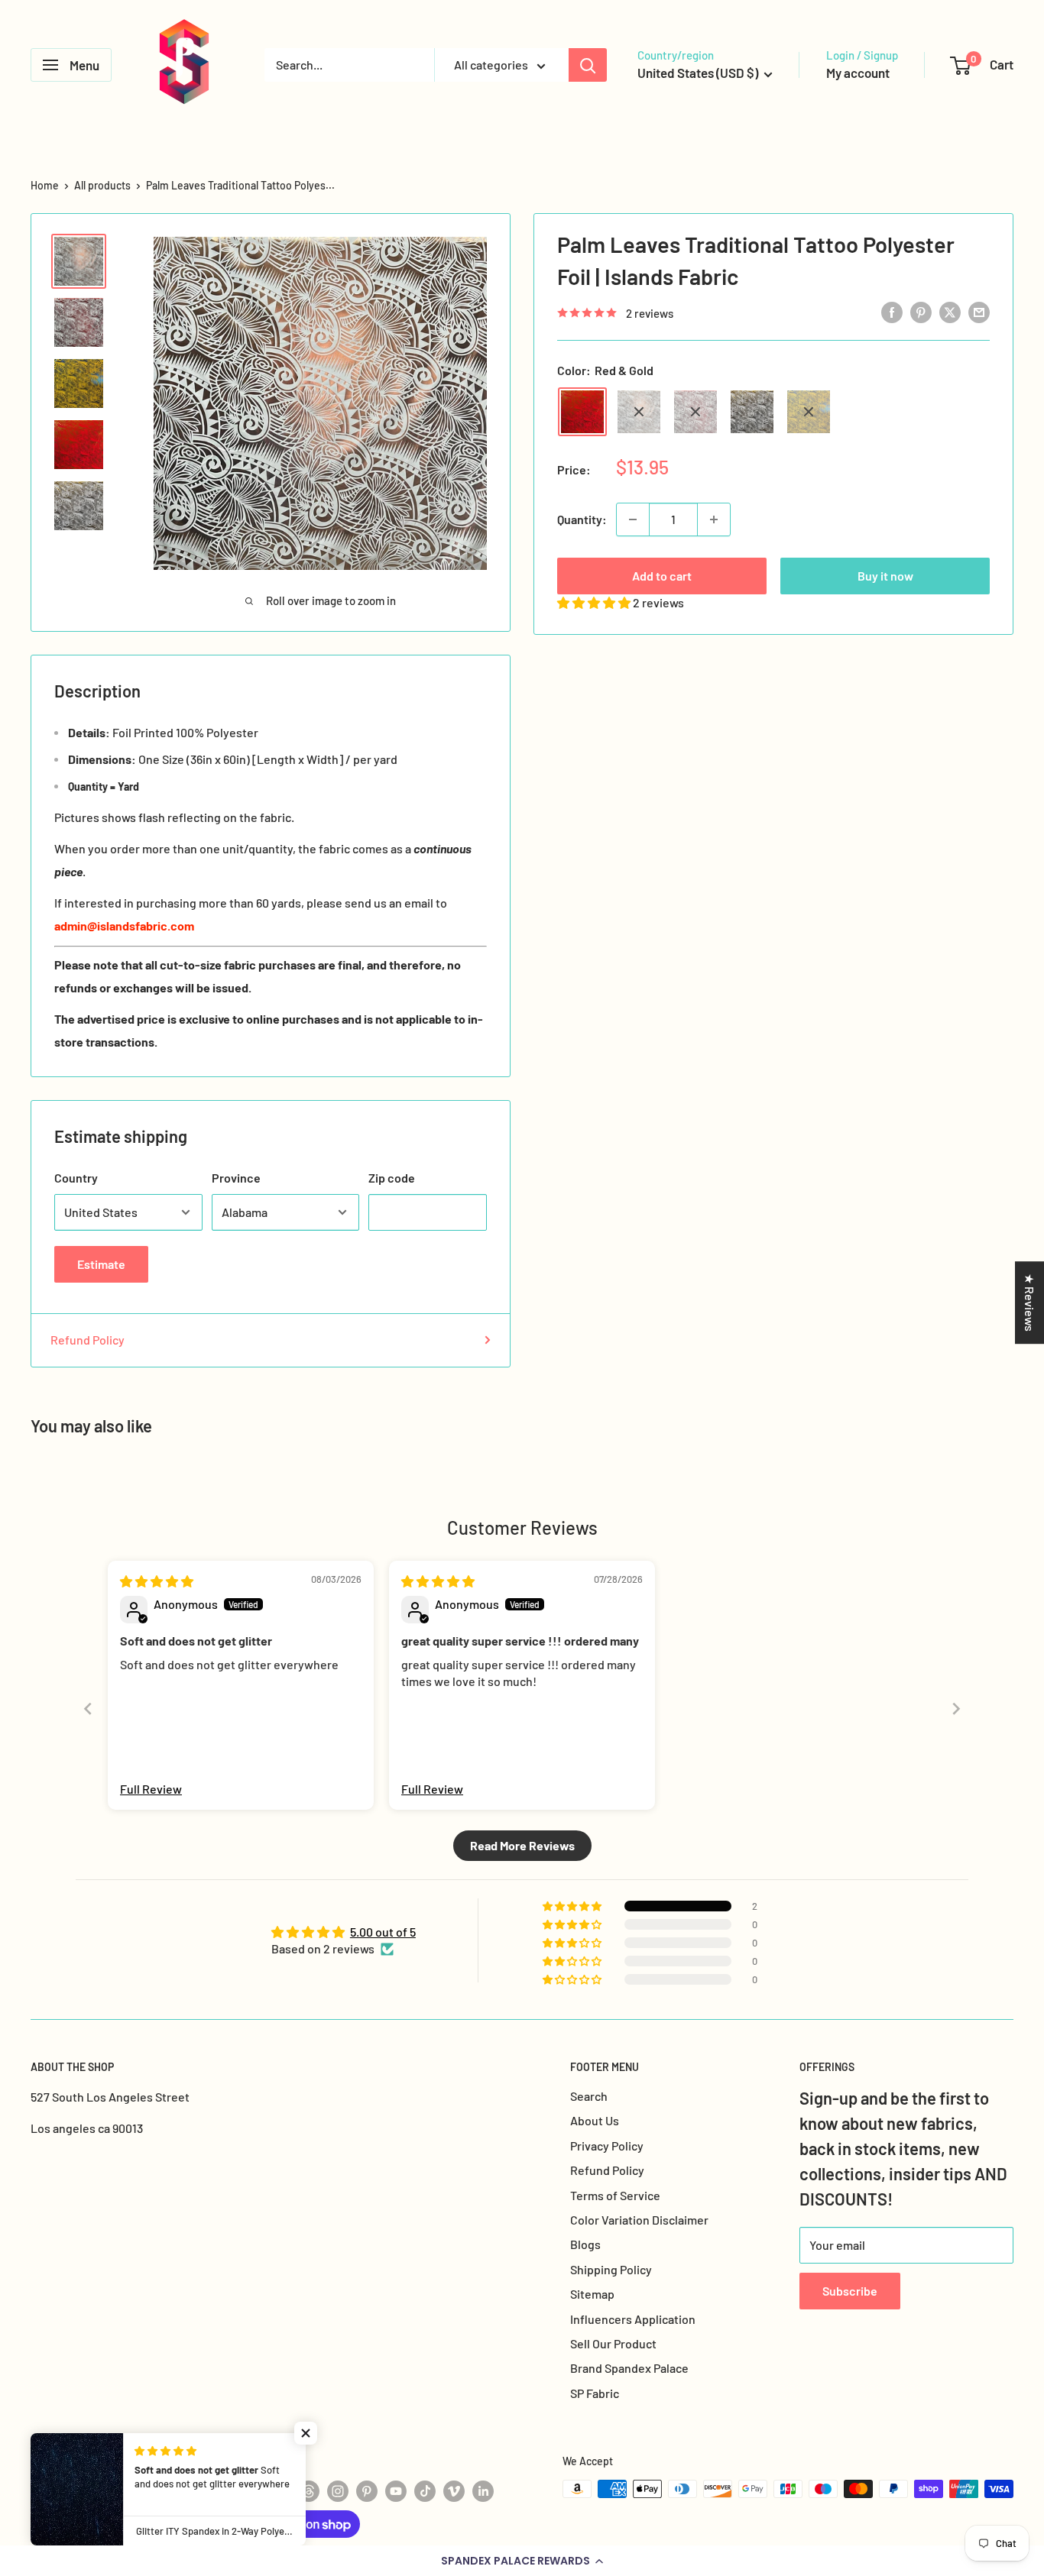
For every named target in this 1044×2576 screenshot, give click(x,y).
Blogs (585, 2244)
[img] (157, 1581)
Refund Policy (88, 1340)
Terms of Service (615, 2195)
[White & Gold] (752, 412)
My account (858, 73)
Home (45, 185)
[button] (522, 2561)
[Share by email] (979, 311)
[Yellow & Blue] (809, 412)
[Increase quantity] (714, 519)
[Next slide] (956, 1709)
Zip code (392, 1178)
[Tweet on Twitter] (950, 311)
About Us (595, 2120)
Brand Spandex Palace (629, 2368)
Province (236, 1178)
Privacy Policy (607, 2146)
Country (76, 1178)
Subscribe (850, 2291)
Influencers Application (633, 2319)
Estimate (101, 1264)
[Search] (588, 65)
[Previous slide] (88, 1709)
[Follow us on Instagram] (338, 2490)
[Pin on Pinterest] (921, 311)
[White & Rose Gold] (639, 412)
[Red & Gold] (582, 412)
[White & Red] (695, 412)
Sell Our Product (613, 2343)
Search (589, 2096)
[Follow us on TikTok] (425, 2490)
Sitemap (592, 2294)
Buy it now (885, 576)
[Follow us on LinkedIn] (483, 2490)
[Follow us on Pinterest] (367, 2490)
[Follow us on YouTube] (396, 2490)
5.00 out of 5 (383, 1932)
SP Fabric (595, 2393)
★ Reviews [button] (1030, 1303)
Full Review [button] (151, 1789)
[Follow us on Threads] (309, 2490)
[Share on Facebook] (892, 311)
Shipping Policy (611, 2269)
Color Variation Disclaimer (639, 2220)
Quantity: (582, 519)
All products (102, 185)
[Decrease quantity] (633, 519)
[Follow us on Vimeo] (454, 2490)
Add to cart (662, 576)
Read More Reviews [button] (522, 1845)
